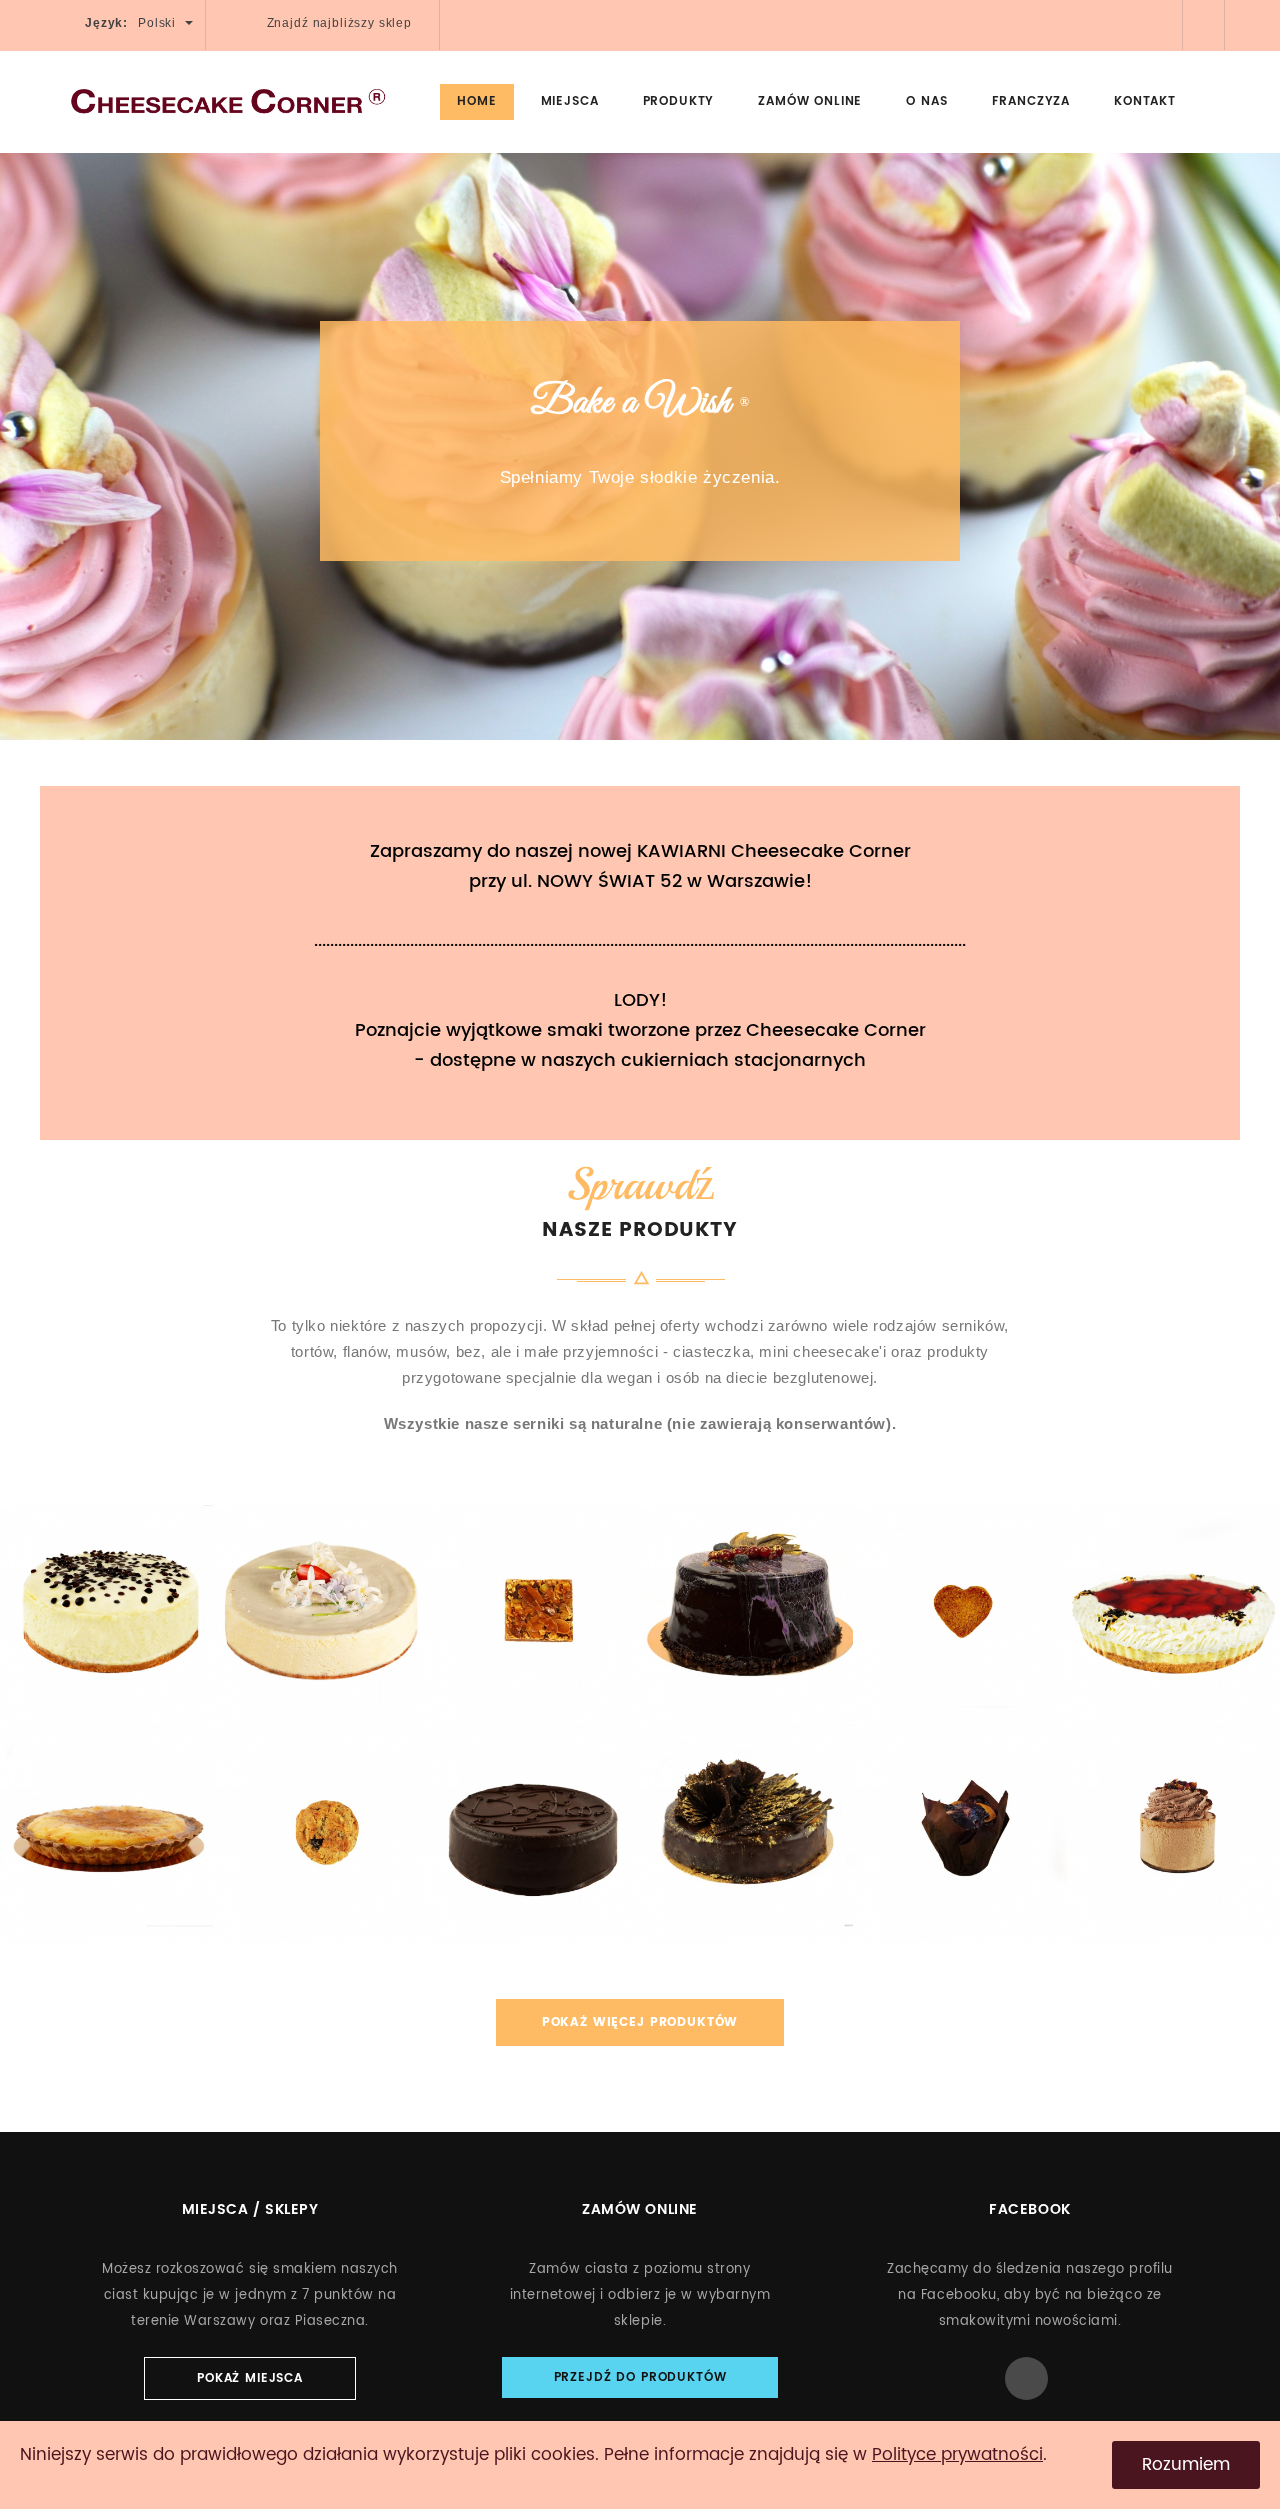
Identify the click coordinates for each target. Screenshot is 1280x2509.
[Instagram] (1206, 22)
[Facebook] (1164, 22)
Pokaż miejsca (250, 2378)
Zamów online (810, 101)
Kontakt (1145, 101)
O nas (926, 101)
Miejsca (570, 101)
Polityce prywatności (957, 2455)
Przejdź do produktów (640, 2377)
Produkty (679, 101)
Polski (159, 23)
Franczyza (1031, 101)
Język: (106, 23)
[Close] (1219, 99)
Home (476, 101)
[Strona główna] (227, 101)
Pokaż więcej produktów (640, 2022)
